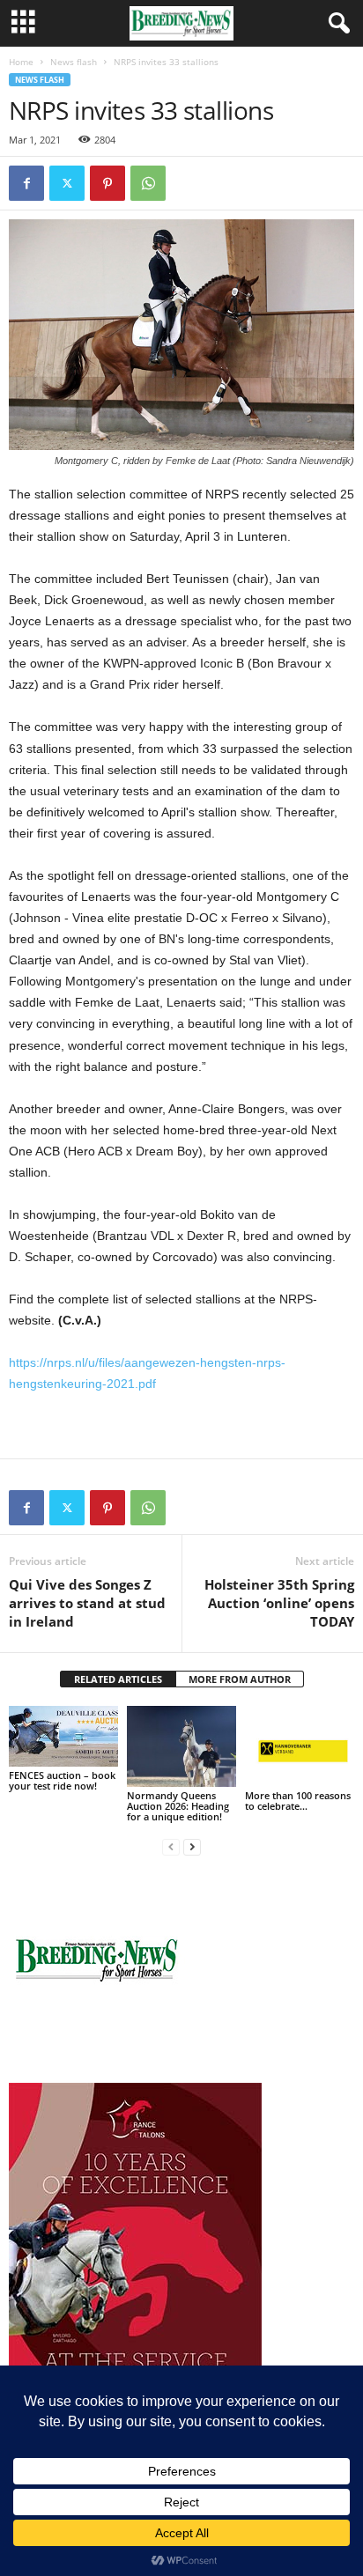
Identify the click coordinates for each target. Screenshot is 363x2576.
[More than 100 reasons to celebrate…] (300, 1747)
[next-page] (192, 1846)
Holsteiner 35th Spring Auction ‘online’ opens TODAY (279, 1603)
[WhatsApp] (148, 183)
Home (21, 62)
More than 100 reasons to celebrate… (298, 1801)
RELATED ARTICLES (118, 1679)
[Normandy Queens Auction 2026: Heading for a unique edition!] (181, 1747)
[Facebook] (26, 183)
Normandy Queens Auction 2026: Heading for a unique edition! (178, 1806)
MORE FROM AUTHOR (240, 1679)
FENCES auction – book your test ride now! (62, 1780)
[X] (67, 183)
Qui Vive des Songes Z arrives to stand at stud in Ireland (87, 1603)
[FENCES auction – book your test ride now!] (63, 1736)
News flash (74, 62)
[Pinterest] (107, 183)
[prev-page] (171, 1846)
